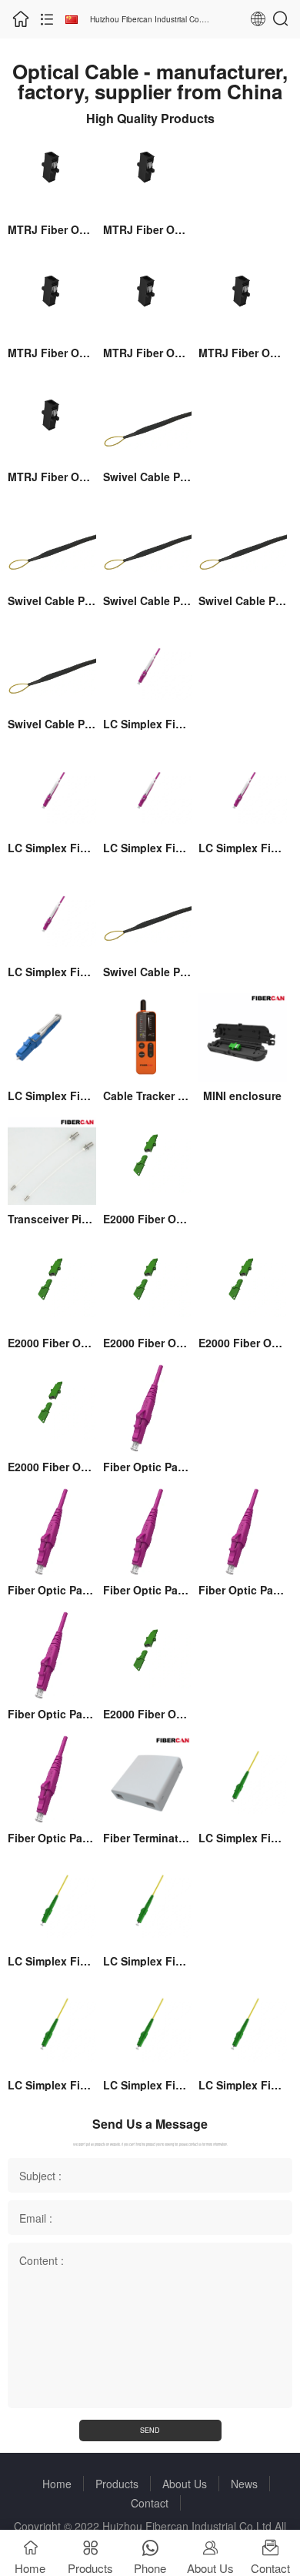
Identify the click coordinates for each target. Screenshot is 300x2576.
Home (57, 2484)
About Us (185, 2484)
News (244, 2484)
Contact (150, 2503)
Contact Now (52, 199)
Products (117, 2484)
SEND (150, 2430)
